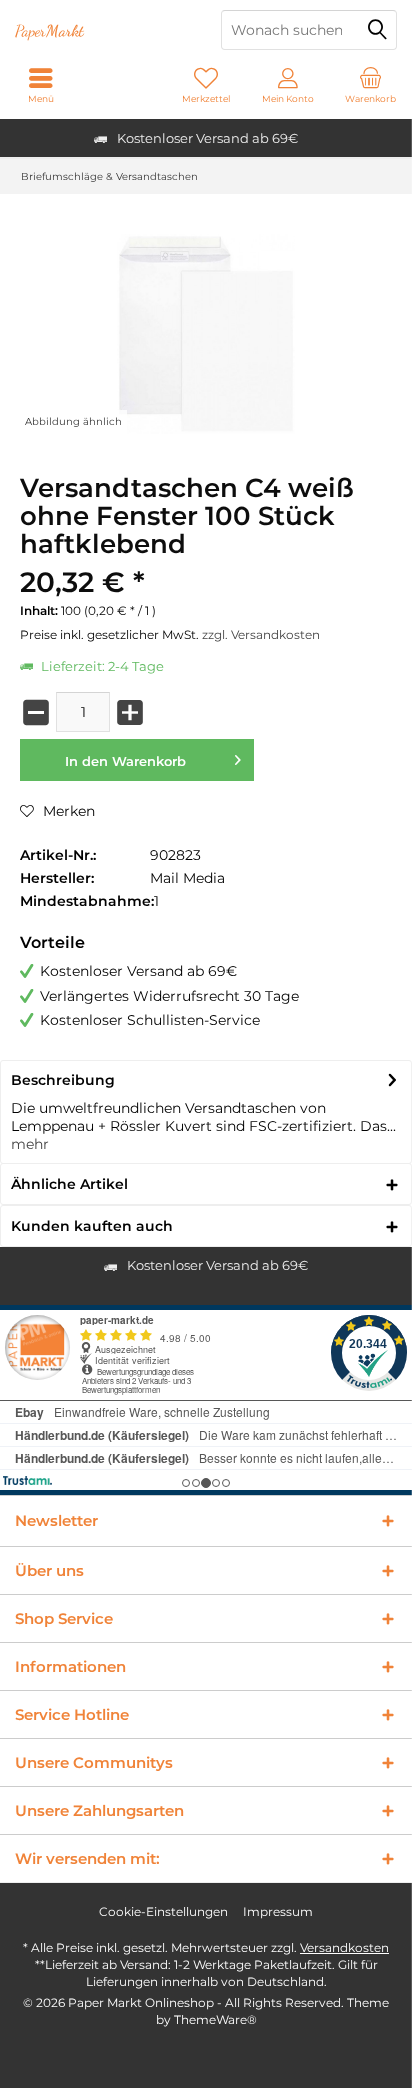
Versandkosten (344, 1947)
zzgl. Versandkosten (261, 634)
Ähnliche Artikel (69, 1184)
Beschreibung (63, 1080)
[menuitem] (371, 85)
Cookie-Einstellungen (163, 1911)
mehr (30, 1144)
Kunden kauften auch (92, 1226)
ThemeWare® (215, 2019)
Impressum (278, 1911)
